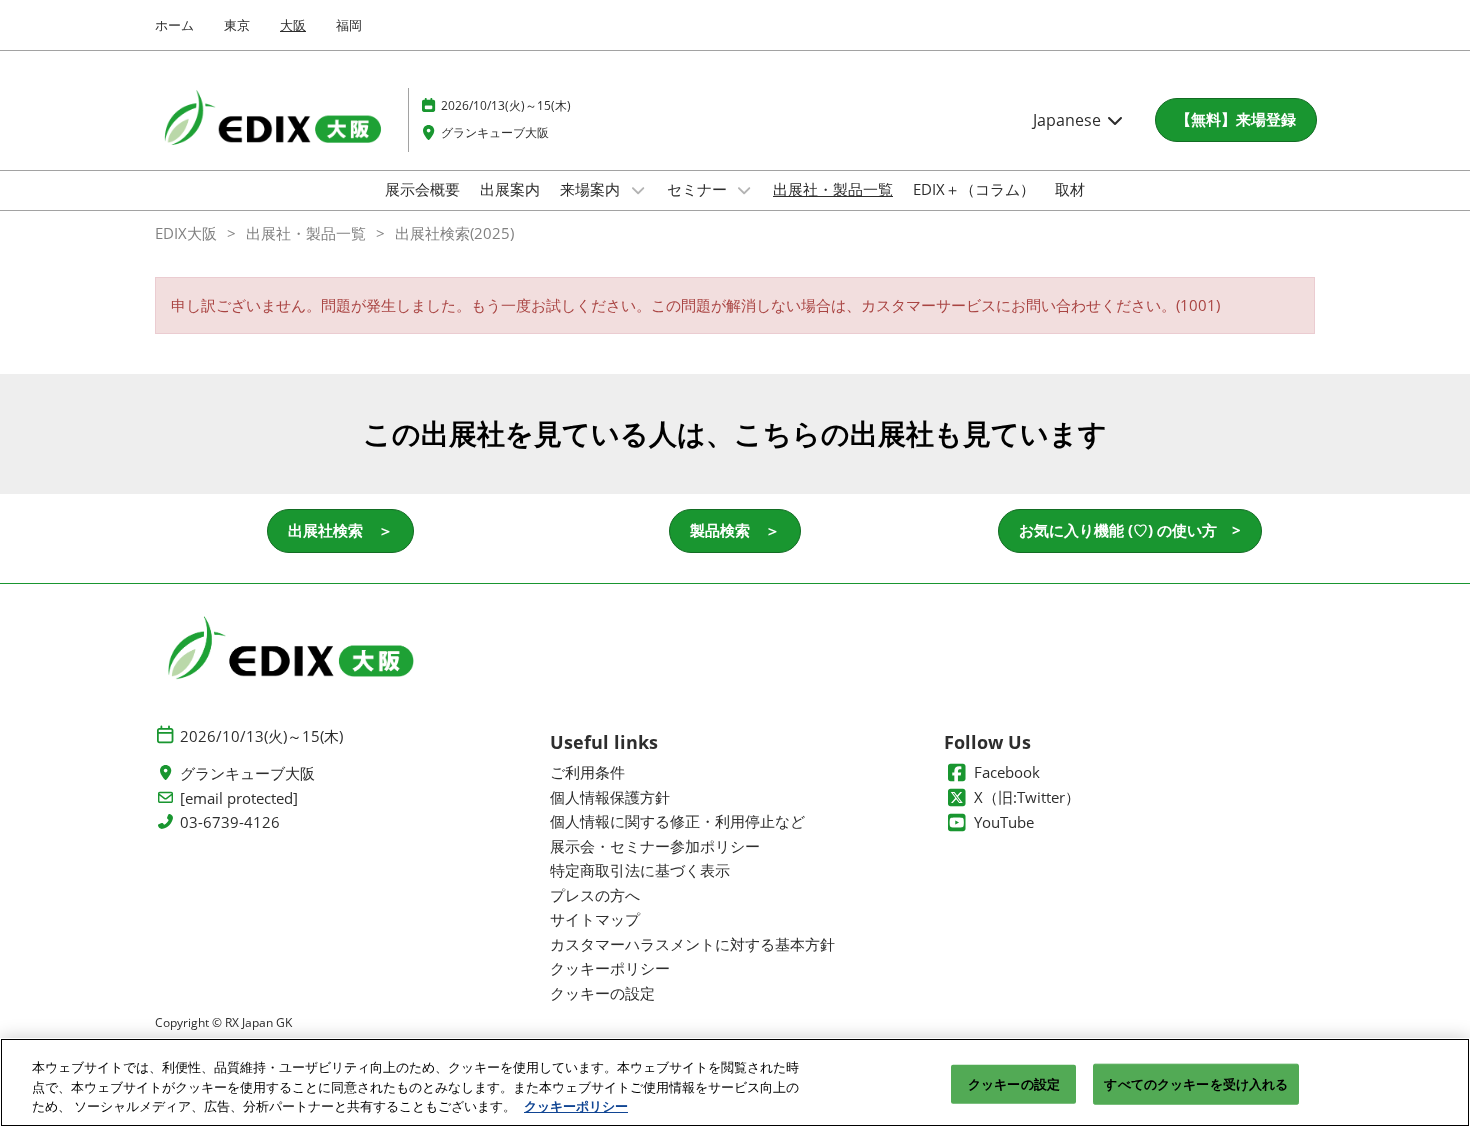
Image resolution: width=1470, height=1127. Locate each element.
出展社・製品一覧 (833, 189)
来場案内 (592, 189)
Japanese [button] (1069, 120)
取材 (1070, 189)
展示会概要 (422, 189)
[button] (1236, 120)
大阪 (293, 25)
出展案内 (510, 189)
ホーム (174, 25)
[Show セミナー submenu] (745, 190)
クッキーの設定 (1014, 1083)
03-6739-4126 (230, 822)
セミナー (699, 189)
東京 (237, 25)
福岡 (349, 25)
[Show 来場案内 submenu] (638, 190)
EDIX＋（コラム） (974, 189)
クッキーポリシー (576, 1106)
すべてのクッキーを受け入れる (1196, 1083)
